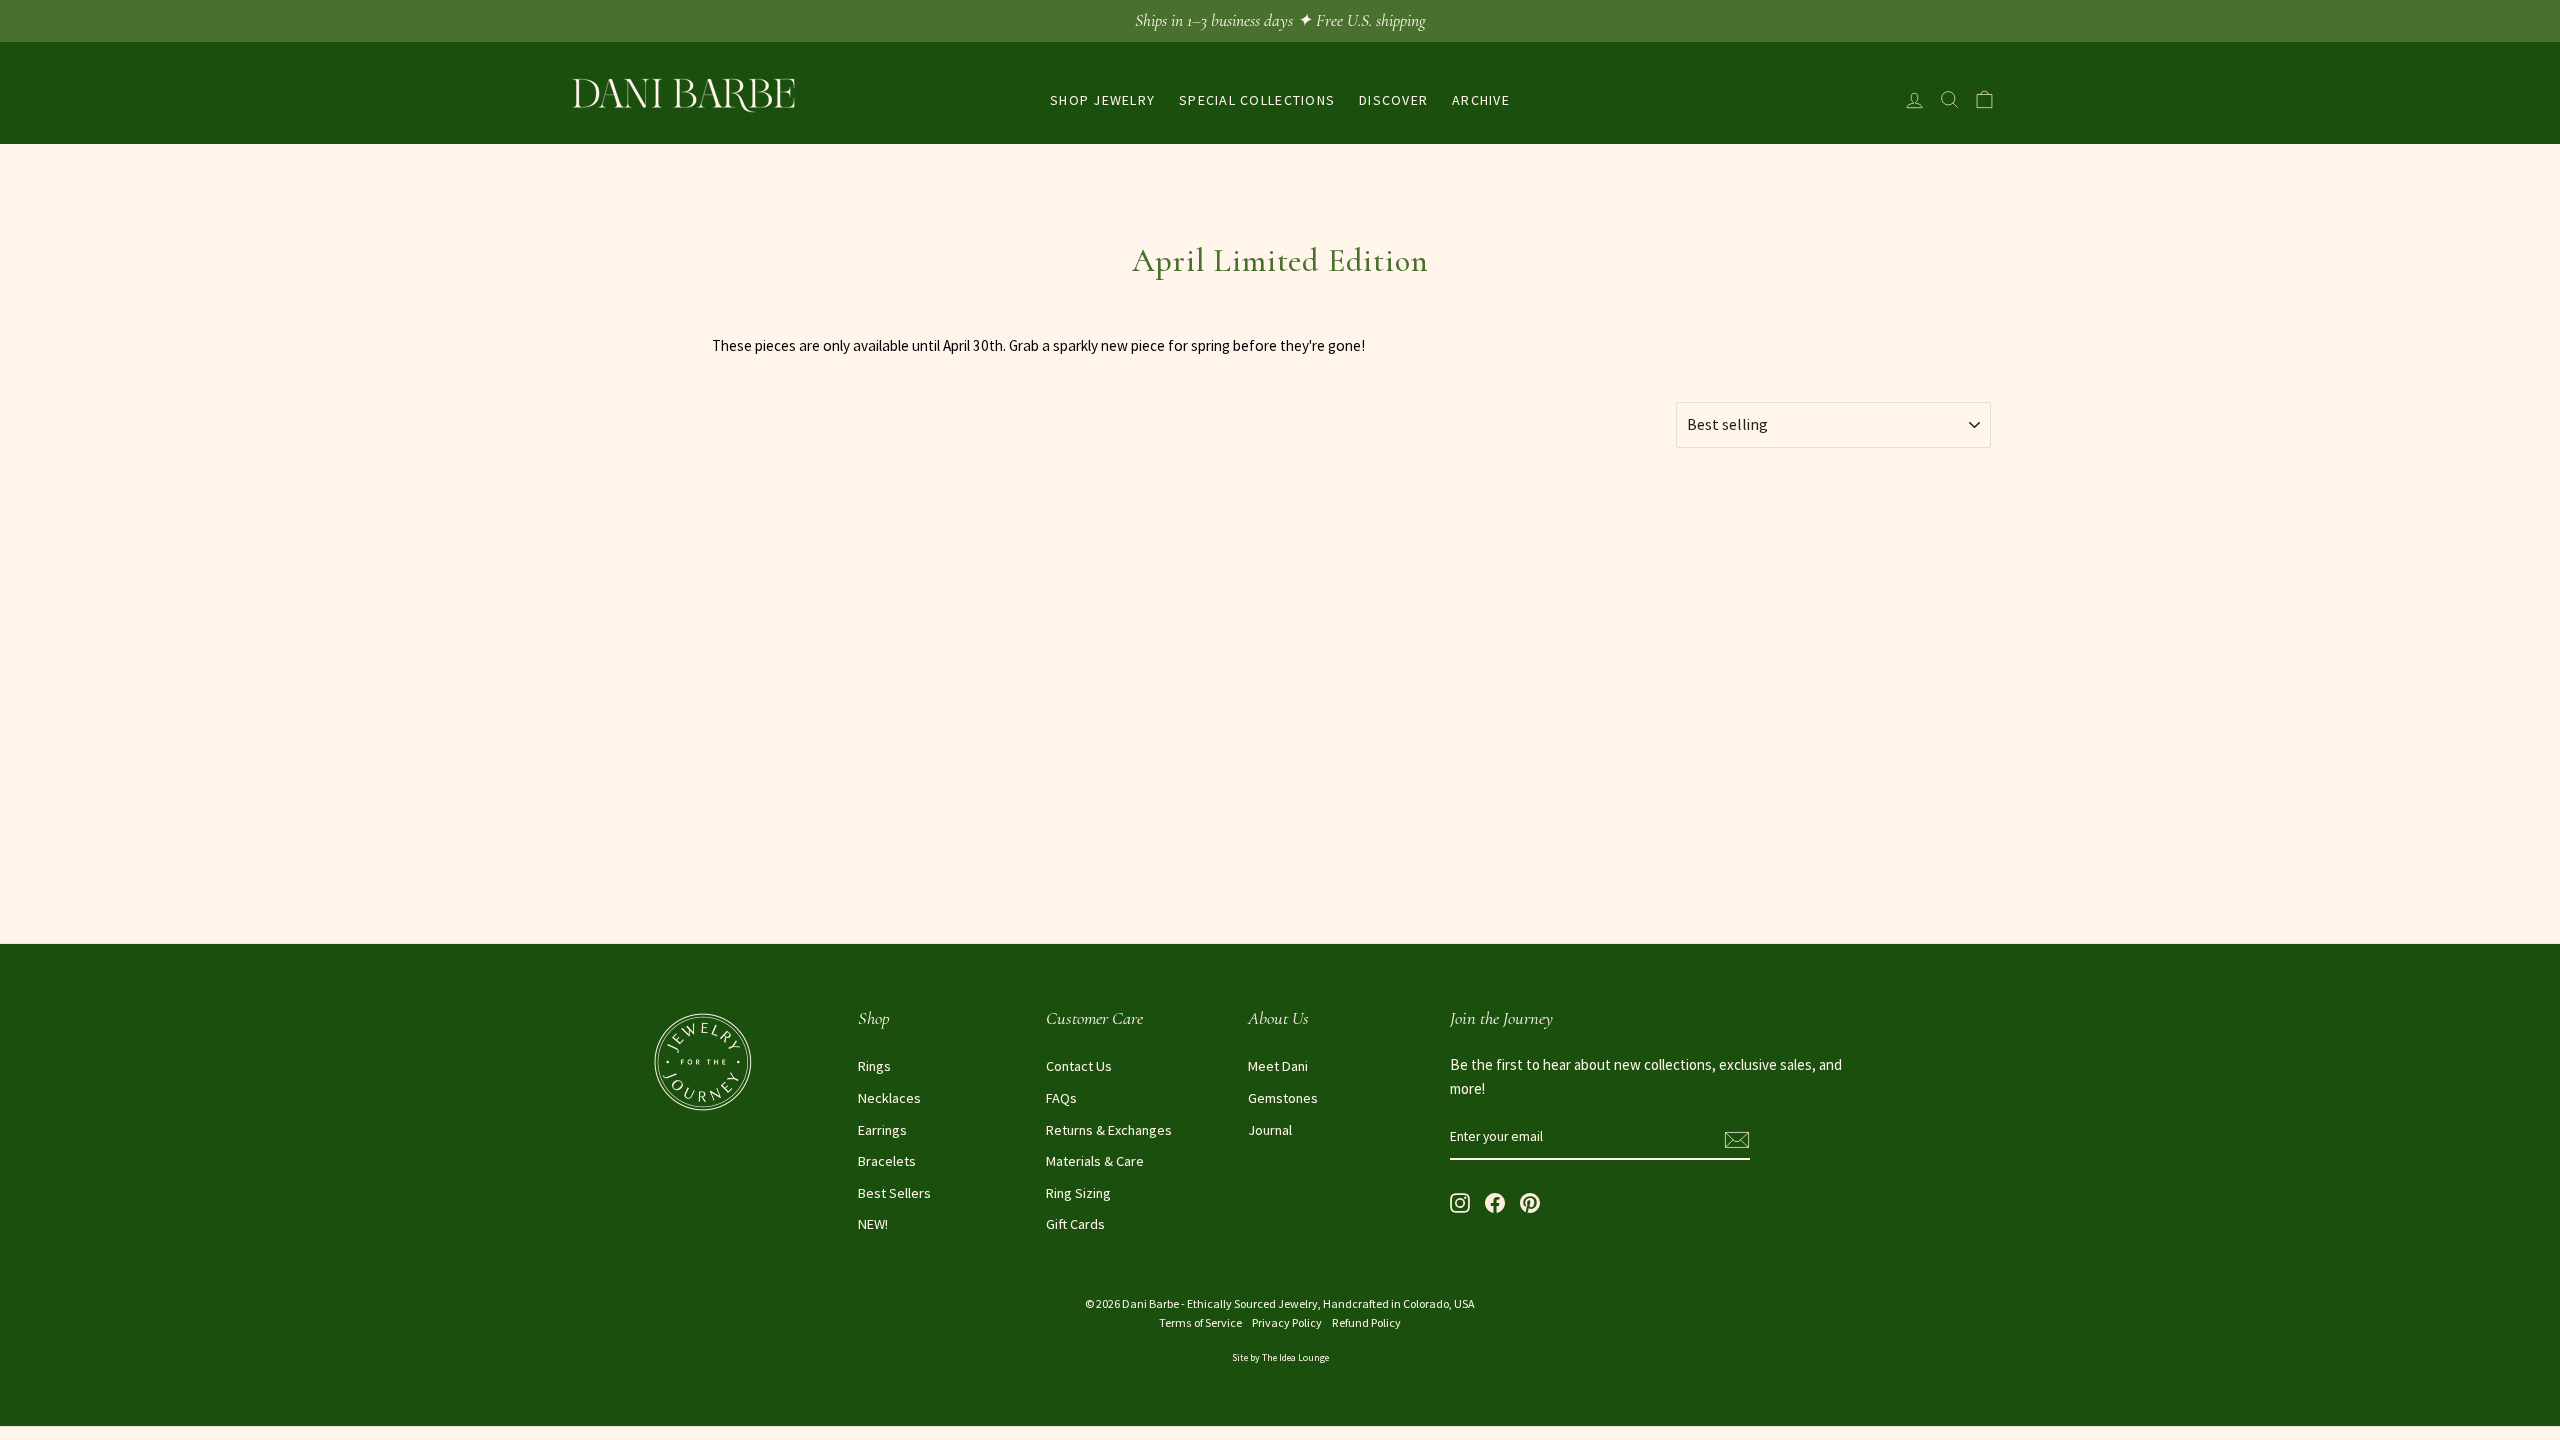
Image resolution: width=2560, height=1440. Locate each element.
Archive (1481, 100)
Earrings (882, 1130)
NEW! (873, 1224)
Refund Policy (1366, 1322)
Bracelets (887, 1161)
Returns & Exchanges (1109, 1130)
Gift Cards (1075, 1224)
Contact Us (1079, 1066)
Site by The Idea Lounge (1280, 1357)
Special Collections (1257, 100)
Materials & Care (1095, 1161)
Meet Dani (1278, 1066)
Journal (1270, 1130)
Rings (874, 1066)
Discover (1393, 100)
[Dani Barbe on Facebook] (1495, 1201)
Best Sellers (894, 1193)
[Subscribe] (1737, 1138)
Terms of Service (1200, 1322)
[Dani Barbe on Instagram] (1460, 1201)
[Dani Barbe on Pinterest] (1530, 1201)
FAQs (1061, 1098)
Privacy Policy (1287, 1322)
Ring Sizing (1078, 1193)
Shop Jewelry (1102, 100)
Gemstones (1283, 1098)
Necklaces (889, 1098)
